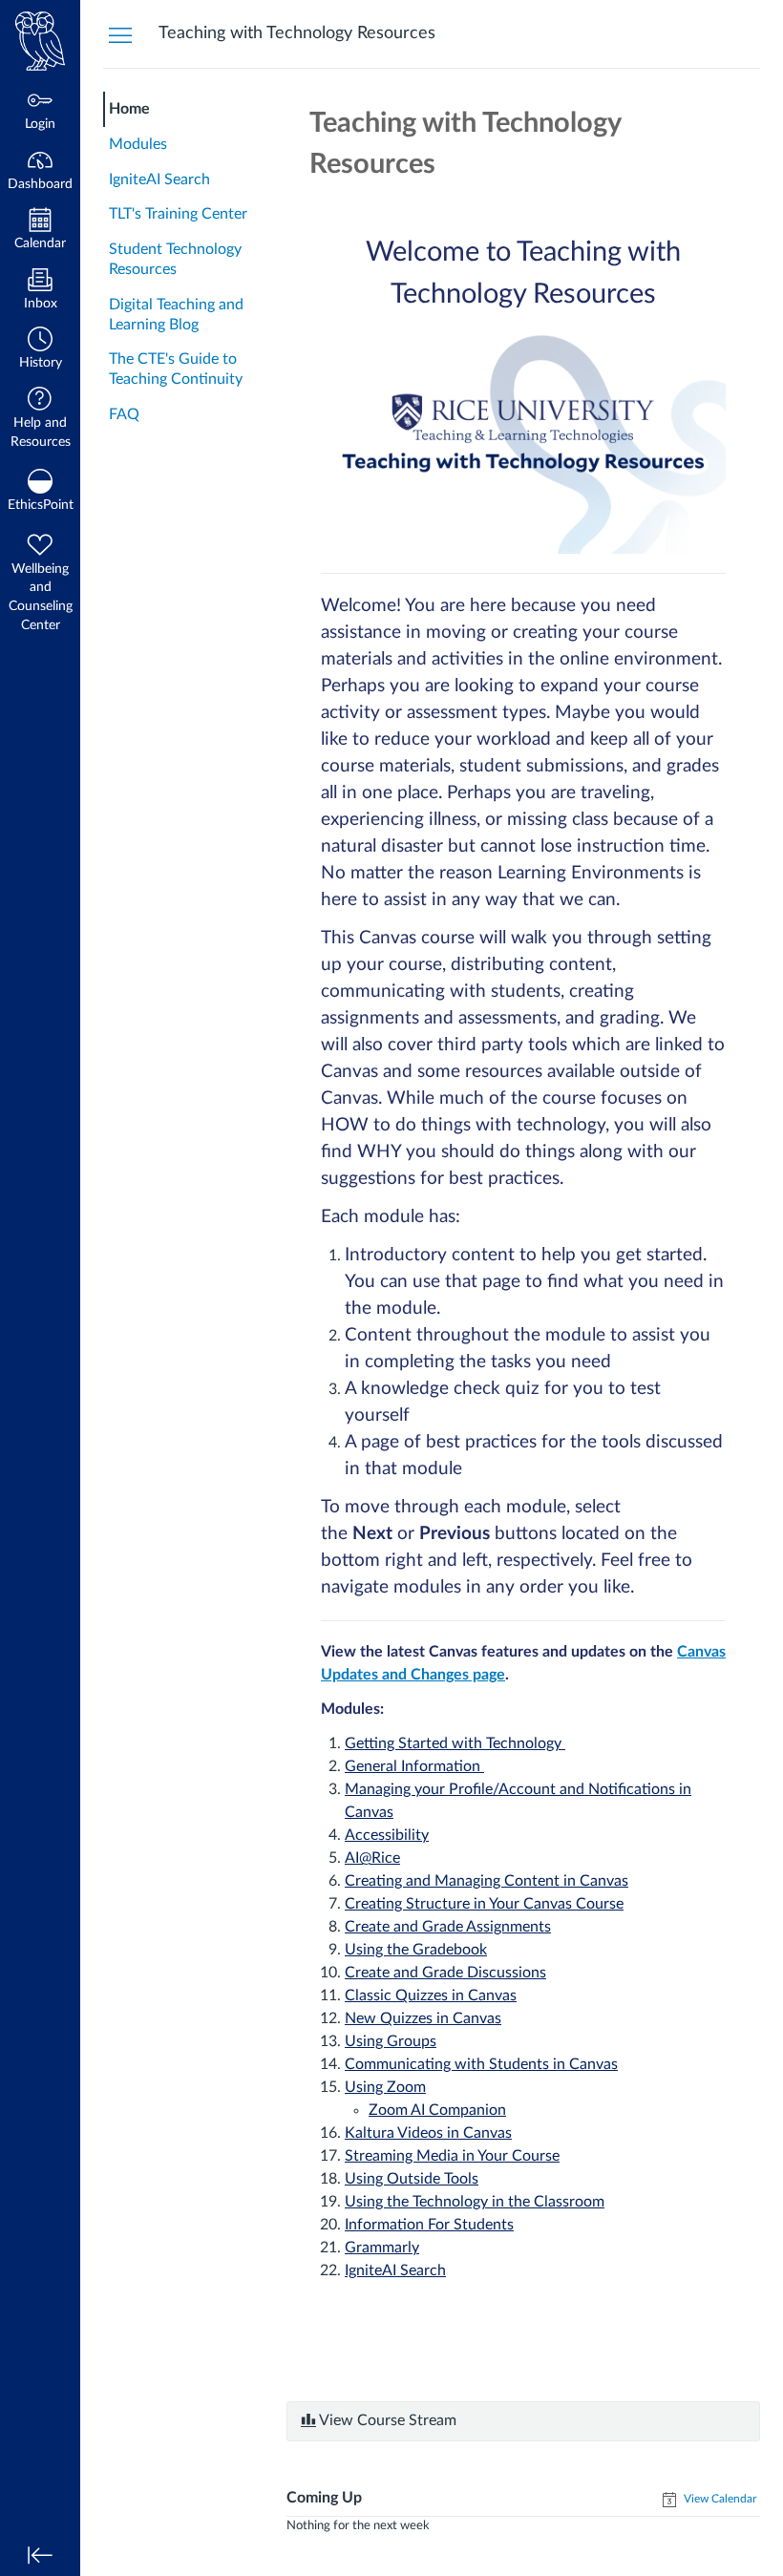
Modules (138, 144)
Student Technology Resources (175, 259)
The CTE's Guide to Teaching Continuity (176, 369)
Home (129, 109)
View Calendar (719, 2499)
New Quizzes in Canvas (423, 2018)
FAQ (124, 414)
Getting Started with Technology (455, 1743)
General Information (414, 1766)
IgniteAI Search (159, 179)
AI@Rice (372, 1858)
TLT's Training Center (178, 214)
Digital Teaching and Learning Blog (176, 315)
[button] (40, 350)
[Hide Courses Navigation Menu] (120, 34)
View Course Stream (386, 2420)
